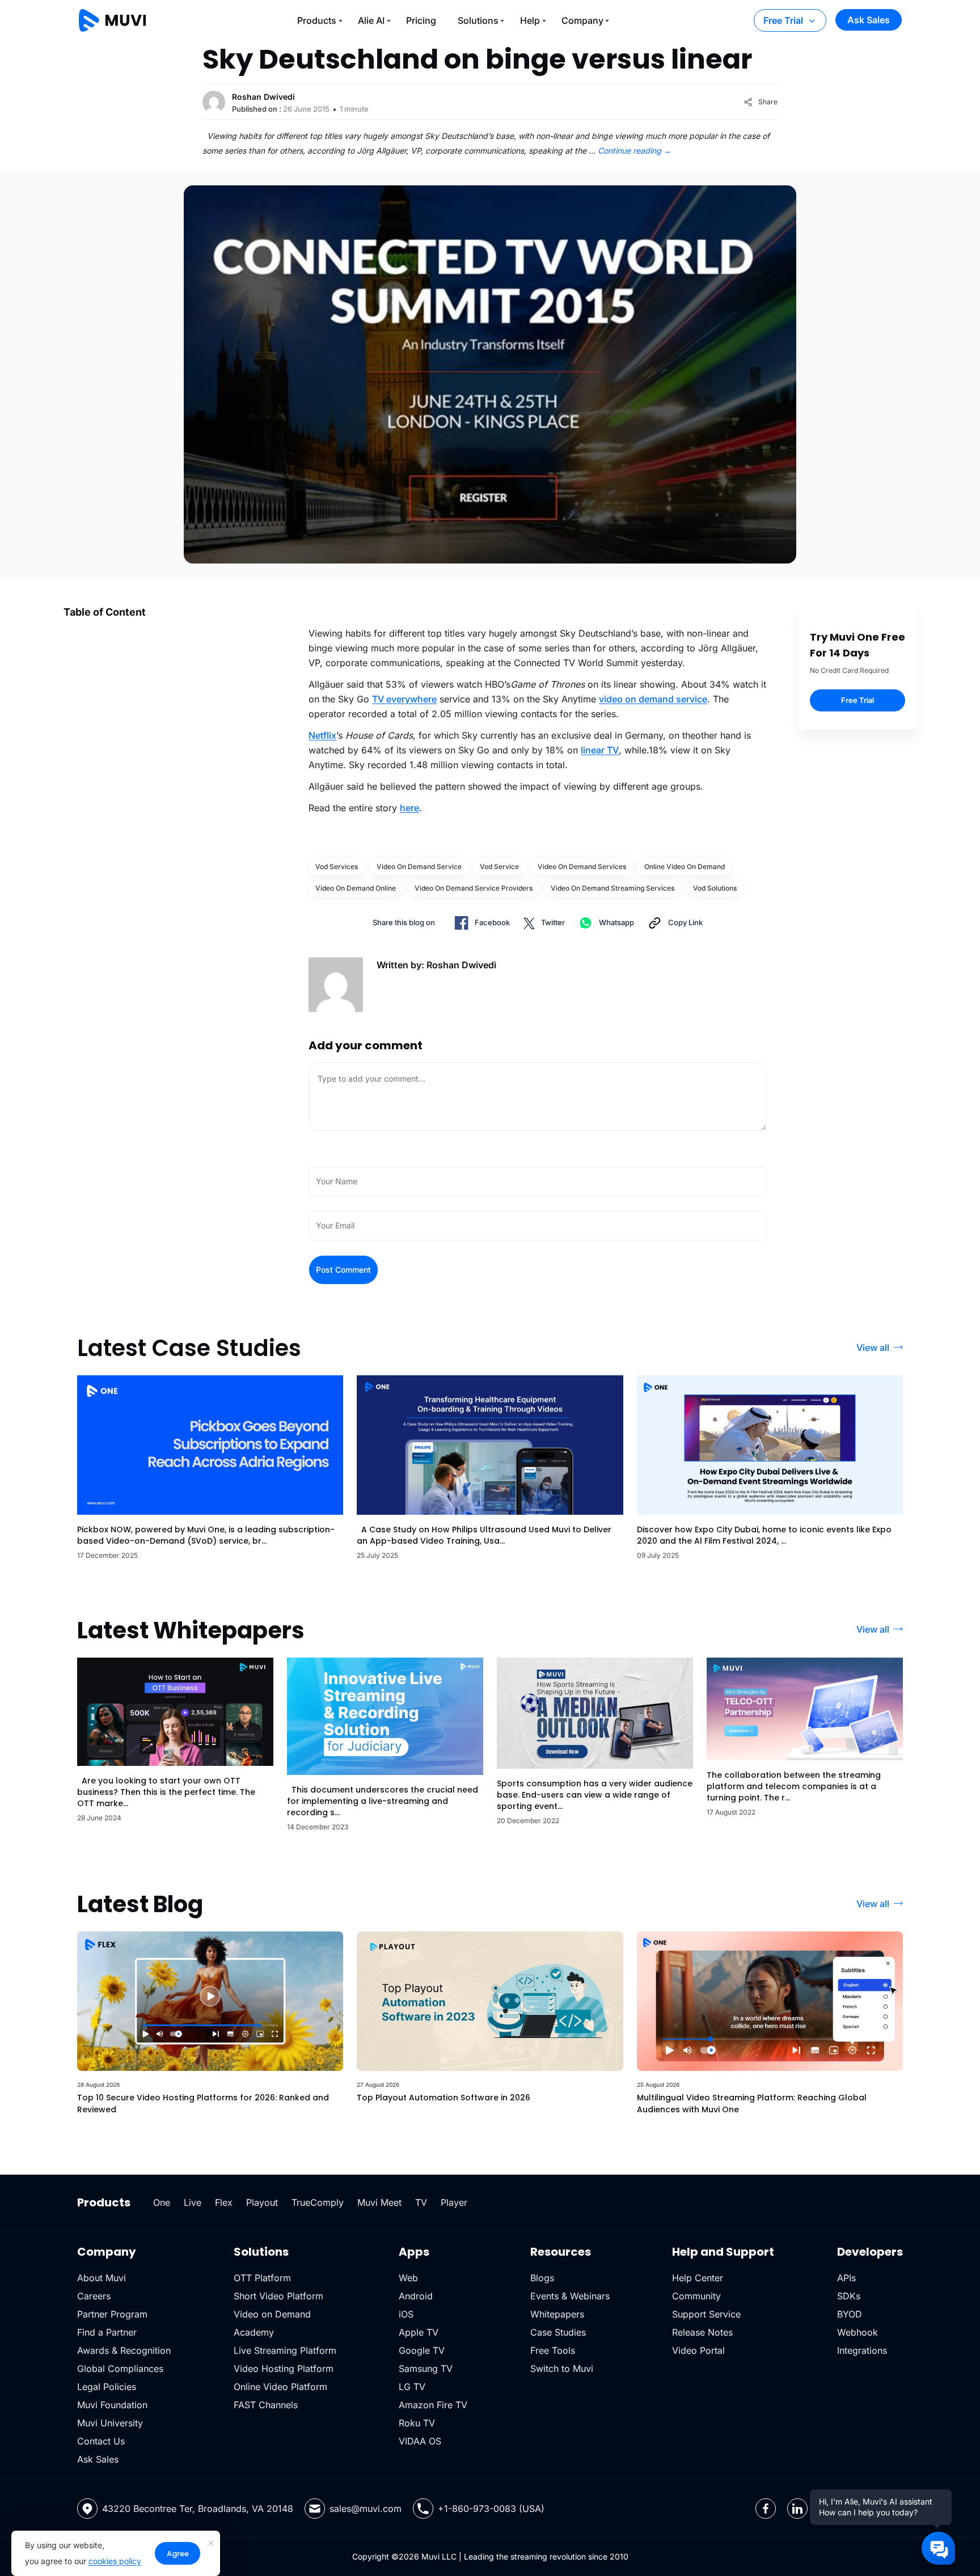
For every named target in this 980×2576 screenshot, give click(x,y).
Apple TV (419, 2332)
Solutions (478, 20)
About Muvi (102, 2278)
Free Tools (553, 2350)
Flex (224, 2202)
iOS (406, 2314)
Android (416, 2296)
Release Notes (702, 2332)
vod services (337, 867)
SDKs (849, 2296)
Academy (254, 2332)
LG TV (412, 2387)
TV (421, 2202)
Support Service (706, 2314)
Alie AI (371, 20)
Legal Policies (107, 2387)
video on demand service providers (474, 888)
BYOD (850, 2314)
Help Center (698, 2278)
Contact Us (101, 2441)
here (409, 808)
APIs (846, 2278)
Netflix (322, 735)
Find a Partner (107, 2332)
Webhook (857, 2332)
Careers (94, 2296)
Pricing (421, 20)
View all (873, 1348)
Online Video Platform (280, 2387)
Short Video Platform (278, 2296)
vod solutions (715, 888)
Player (454, 2202)
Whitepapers (557, 2314)
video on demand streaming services (612, 888)
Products (317, 20)
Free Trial (783, 20)
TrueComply (318, 2202)
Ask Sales (869, 20)
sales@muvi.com (366, 2509)
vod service (499, 867)
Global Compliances (120, 2369)
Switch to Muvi (562, 2369)
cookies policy (115, 2561)
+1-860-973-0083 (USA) (491, 2509)
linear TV (600, 750)
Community (696, 2296)
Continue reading (635, 151)
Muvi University (110, 2423)
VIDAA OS (420, 2441)
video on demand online (356, 888)
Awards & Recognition (124, 2350)
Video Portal (698, 2350)
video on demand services (582, 867)
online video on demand (685, 867)
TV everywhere (404, 699)
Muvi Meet (379, 2202)
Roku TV (417, 2423)
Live (193, 2202)
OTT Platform (262, 2278)
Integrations (862, 2350)
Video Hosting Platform (284, 2369)
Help (530, 20)
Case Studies (558, 2332)
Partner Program (112, 2314)
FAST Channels (266, 2405)
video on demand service (653, 699)
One (162, 2202)
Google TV (422, 2350)
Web (408, 2278)
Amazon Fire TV (433, 2405)
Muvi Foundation (112, 2405)
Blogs (542, 2278)
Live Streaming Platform (285, 2350)
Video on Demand (272, 2314)
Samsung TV (426, 2369)
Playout (262, 2202)
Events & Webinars (570, 2296)
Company (582, 20)
